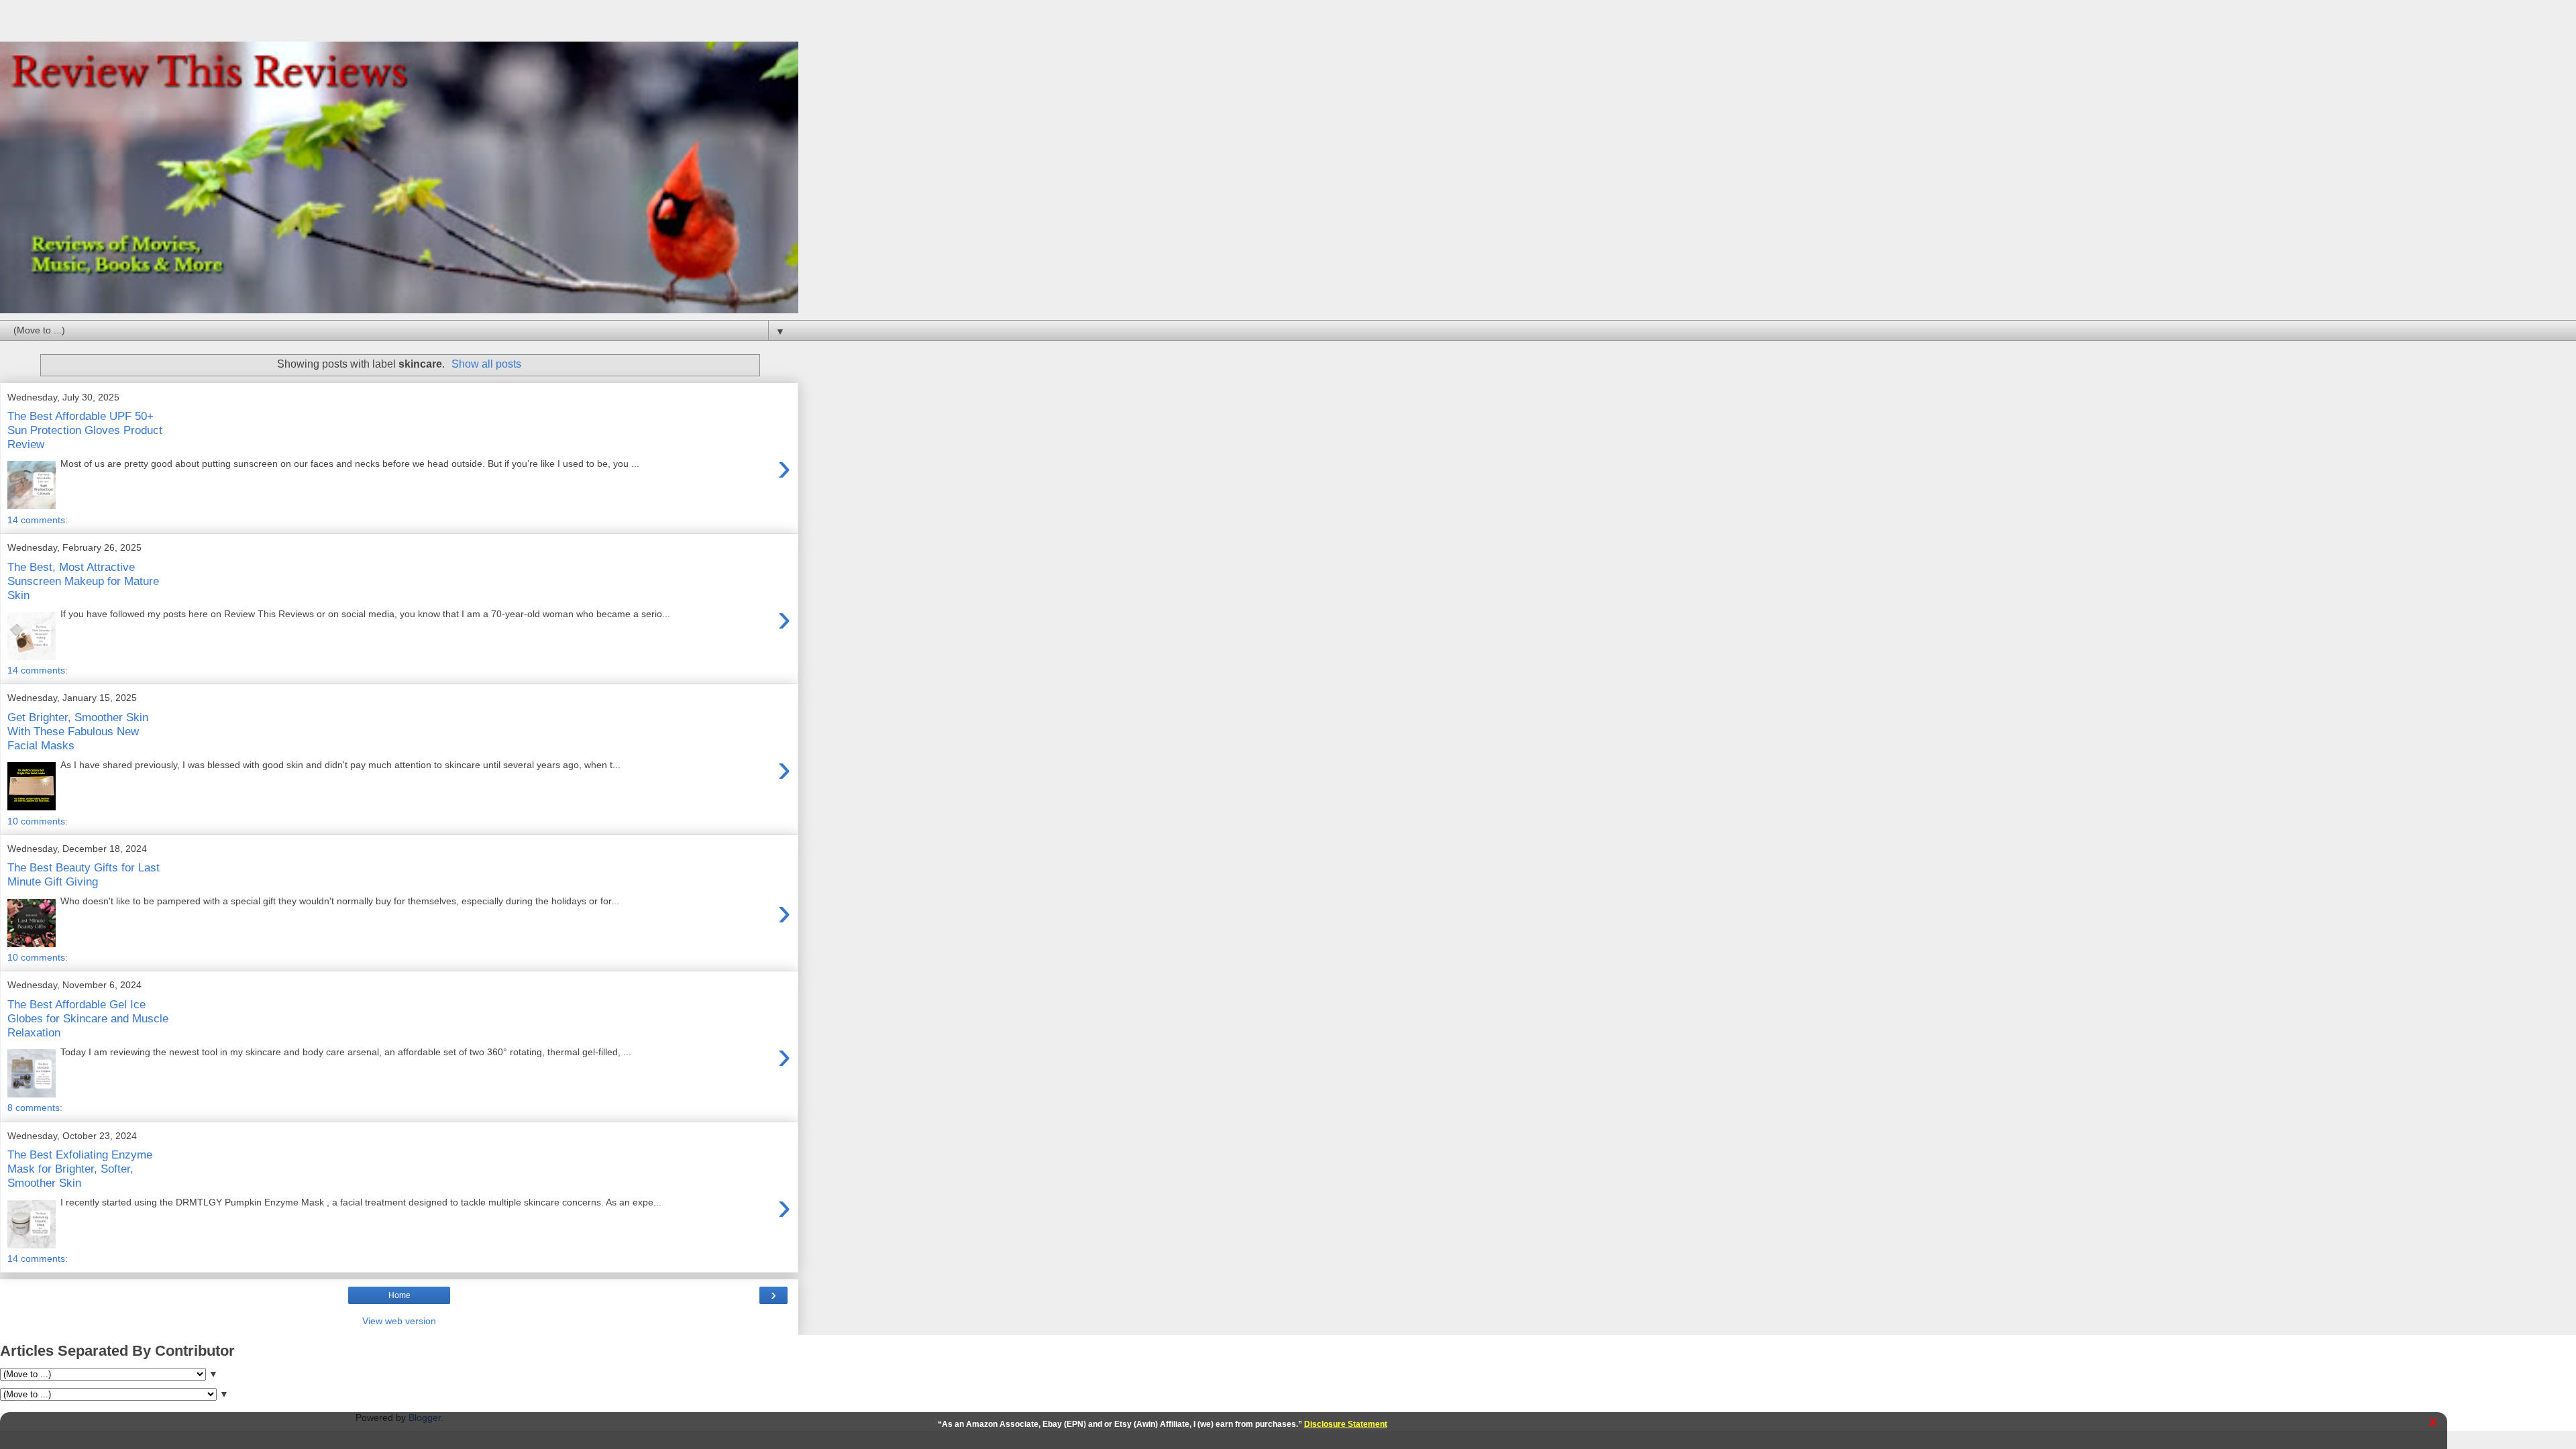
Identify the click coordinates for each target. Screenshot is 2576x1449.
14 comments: (38, 520)
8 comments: (35, 1108)
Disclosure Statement (1346, 1424)
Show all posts (486, 364)
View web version (399, 1321)
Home (399, 1295)
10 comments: (38, 821)
